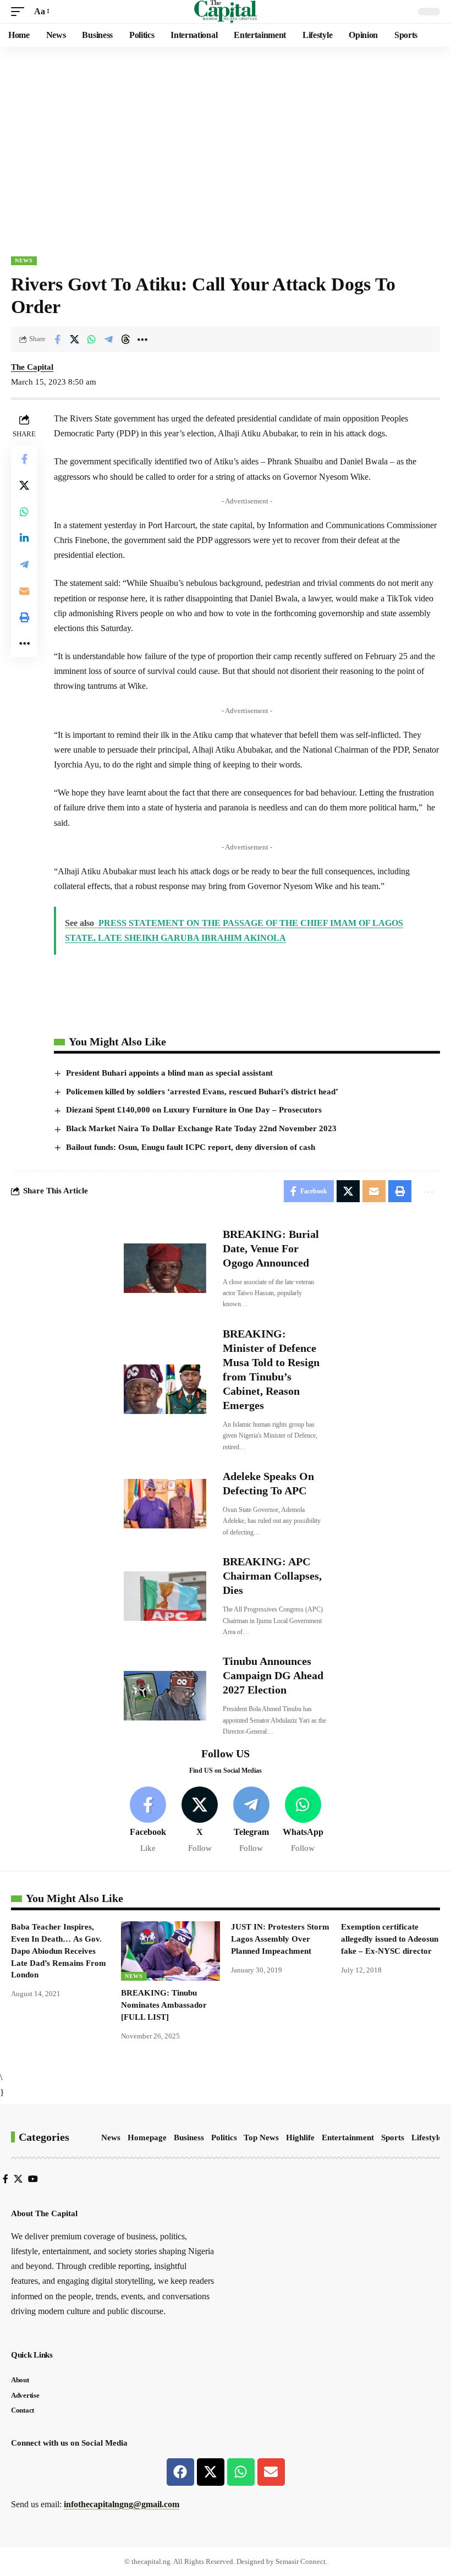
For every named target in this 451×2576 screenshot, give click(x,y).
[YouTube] (33, 2179)
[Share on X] (74, 339)
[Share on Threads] (125, 339)
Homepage (147, 2137)
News (24, 261)
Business (189, 2137)
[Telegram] (252, 1820)
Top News (261, 2137)
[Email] (24, 591)
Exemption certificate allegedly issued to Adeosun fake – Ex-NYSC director (390, 1939)
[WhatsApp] (303, 1820)
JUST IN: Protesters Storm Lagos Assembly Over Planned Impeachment (280, 1939)
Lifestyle (427, 2137)
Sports (393, 2137)
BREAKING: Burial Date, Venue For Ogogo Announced (271, 1248)
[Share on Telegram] (108, 339)
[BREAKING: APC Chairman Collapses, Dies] (165, 1596)
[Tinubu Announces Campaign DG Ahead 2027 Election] (165, 1696)
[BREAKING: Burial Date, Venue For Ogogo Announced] (165, 1268)
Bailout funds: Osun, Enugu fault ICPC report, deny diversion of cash (191, 1147)
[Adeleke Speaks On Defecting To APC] (165, 1504)
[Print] (24, 617)
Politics (224, 2137)
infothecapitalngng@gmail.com (122, 2504)
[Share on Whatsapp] (91, 339)
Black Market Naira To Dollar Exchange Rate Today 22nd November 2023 (201, 1128)
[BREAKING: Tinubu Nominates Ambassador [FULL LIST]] (170, 1951)
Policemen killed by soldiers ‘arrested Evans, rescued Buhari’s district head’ (202, 1092)
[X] (200, 1820)
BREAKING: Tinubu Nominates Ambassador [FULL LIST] (164, 2005)
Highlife (300, 2137)
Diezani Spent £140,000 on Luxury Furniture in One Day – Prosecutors (194, 1110)
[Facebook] (148, 1820)
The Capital (32, 367)
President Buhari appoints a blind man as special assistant (169, 1073)
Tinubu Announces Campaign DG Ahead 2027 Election (273, 1675)
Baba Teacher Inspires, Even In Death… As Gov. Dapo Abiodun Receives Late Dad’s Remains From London (59, 1951)
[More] (142, 339)
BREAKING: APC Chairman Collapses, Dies (272, 1576)
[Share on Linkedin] (24, 538)
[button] (20, 11)
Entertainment (348, 2137)
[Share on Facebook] (57, 339)
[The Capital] (226, 12)
